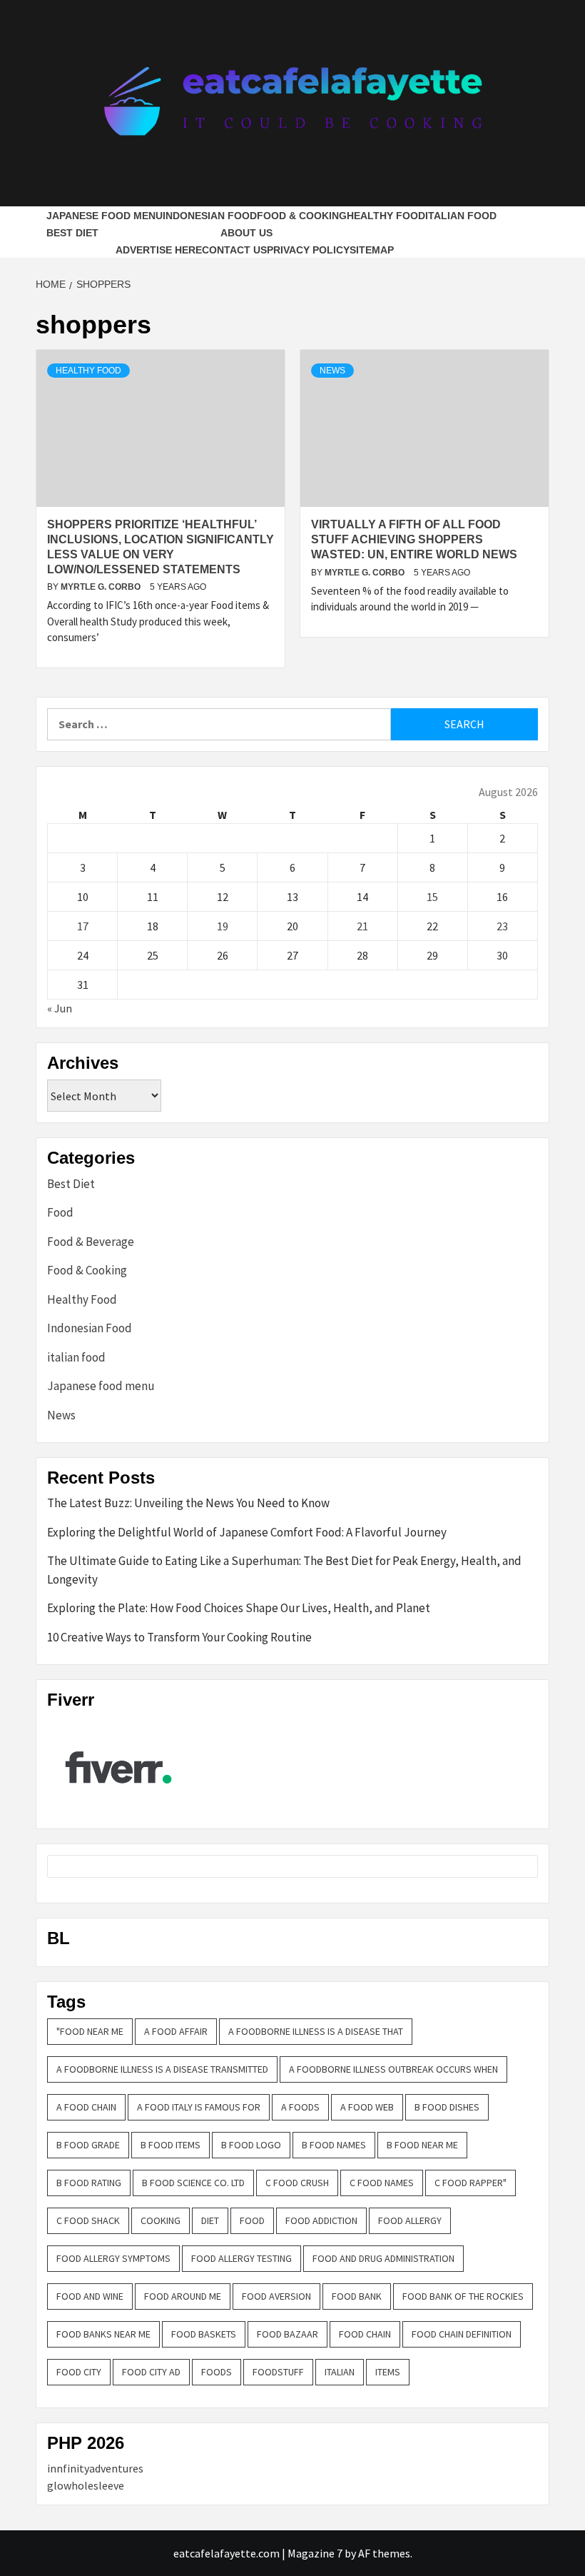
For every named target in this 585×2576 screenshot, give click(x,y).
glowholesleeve (86, 2485)
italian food (461, 216)
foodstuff (278, 2372)
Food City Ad (151, 2372)
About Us (246, 233)
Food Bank (357, 2296)
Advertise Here (159, 250)
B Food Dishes (447, 2107)
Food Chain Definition (462, 2334)
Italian (340, 2372)
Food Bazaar (288, 2334)
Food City (79, 2372)
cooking (161, 2220)
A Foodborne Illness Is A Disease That (316, 2031)
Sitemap (372, 250)
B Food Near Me (422, 2145)
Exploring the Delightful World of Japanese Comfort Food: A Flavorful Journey (247, 1532)
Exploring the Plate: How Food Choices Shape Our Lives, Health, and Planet (239, 1608)
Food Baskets (204, 2334)
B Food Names (334, 2145)
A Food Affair (176, 2031)
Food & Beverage (91, 1242)
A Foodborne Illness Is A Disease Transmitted (162, 2069)
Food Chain (365, 2334)
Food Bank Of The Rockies (463, 2296)
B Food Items (171, 2145)
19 (223, 926)
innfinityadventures (95, 2468)
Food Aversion (276, 2296)
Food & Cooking (302, 216)
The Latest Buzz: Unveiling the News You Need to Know (188, 1503)
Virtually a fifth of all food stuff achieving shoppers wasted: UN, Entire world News (414, 539)
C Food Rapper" (470, 2183)
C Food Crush (297, 2183)
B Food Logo (251, 2145)
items (388, 2372)
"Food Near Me (90, 2031)
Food (60, 1212)
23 (502, 926)
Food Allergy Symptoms (113, 2258)
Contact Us (234, 250)
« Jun (60, 1008)
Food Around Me (183, 2296)
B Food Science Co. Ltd (193, 2183)
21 (362, 926)
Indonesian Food (210, 216)
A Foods (300, 2107)
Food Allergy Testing (241, 2258)
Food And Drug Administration (383, 2258)
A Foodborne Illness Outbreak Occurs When (393, 2069)
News (332, 371)
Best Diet (72, 233)
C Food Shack (88, 2220)
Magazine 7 (315, 2553)
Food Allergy (410, 2220)
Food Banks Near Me (103, 2334)
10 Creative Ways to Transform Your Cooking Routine (179, 1637)
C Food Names (382, 2183)
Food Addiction (321, 2220)
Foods (217, 2372)
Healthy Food (386, 216)
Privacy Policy (308, 250)
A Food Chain (86, 2107)
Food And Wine (90, 2296)
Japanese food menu (105, 216)
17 (83, 926)
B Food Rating (89, 2183)
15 (432, 897)
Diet (210, 2220)
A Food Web (367, 2107)
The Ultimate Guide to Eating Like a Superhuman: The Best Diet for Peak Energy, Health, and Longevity (284, 1570)
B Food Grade (88, 2145)
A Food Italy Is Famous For (199, 2107)
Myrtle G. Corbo (102, 587)
